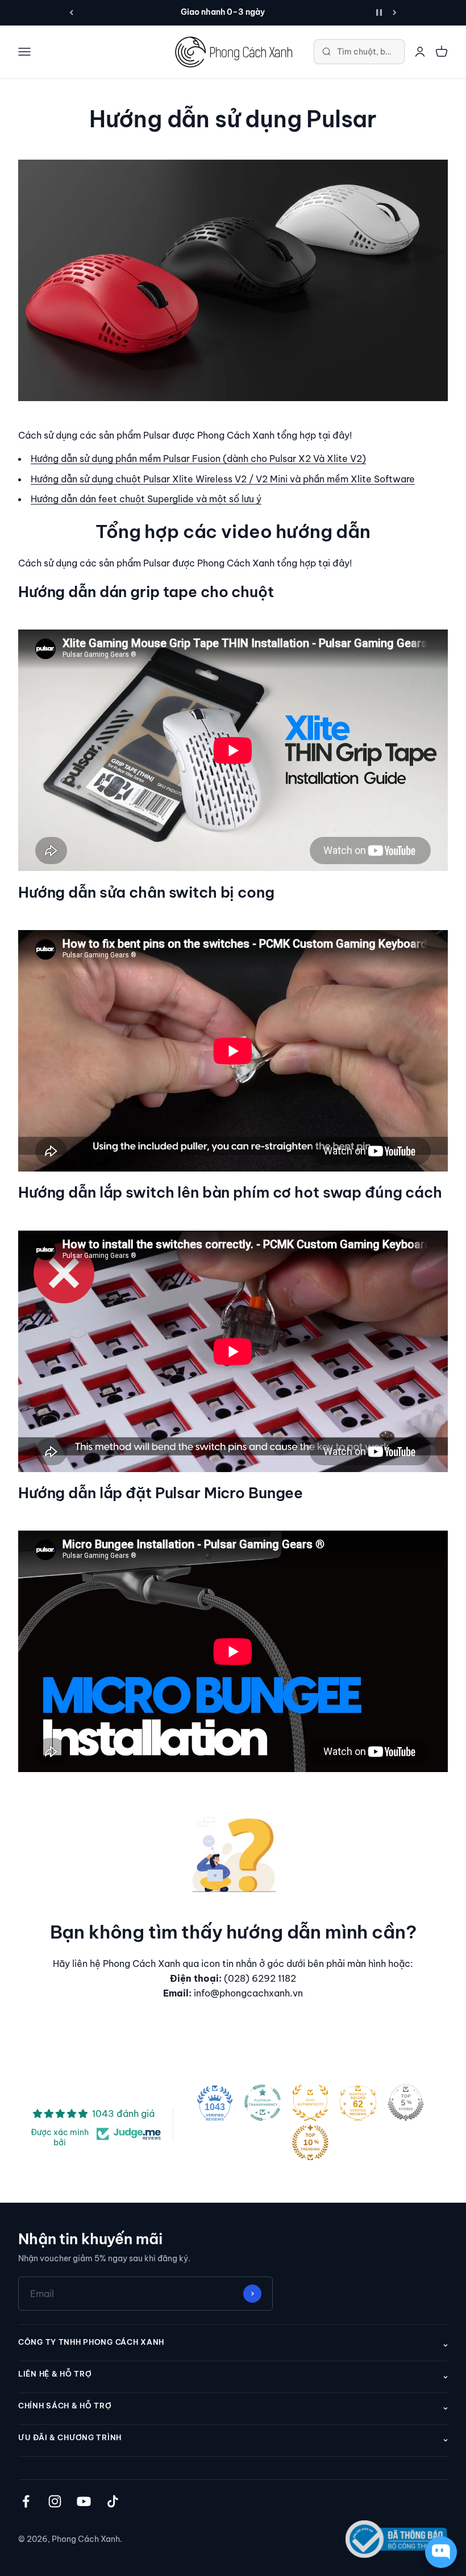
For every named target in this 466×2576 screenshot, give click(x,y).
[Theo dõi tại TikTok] (113, 2501)
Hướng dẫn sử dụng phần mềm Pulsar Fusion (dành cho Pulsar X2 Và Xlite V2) (198, 458)
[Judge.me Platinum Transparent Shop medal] (263, 2103)
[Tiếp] (395, 12)
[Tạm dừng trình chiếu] (379, 12)
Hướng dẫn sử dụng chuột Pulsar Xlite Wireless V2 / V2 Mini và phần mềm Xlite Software (223, 479)
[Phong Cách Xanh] (233, 52)
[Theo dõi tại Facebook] (26, 2501)
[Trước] (71, 12)
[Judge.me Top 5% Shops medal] (406, 2103)
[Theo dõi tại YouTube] (84, 2501)
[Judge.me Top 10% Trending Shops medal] (310, 2143)
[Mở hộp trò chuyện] (441, 2552)
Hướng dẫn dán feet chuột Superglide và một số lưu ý (146, 499)
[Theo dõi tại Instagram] (55, 2501)
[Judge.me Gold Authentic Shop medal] (310, 2103)
